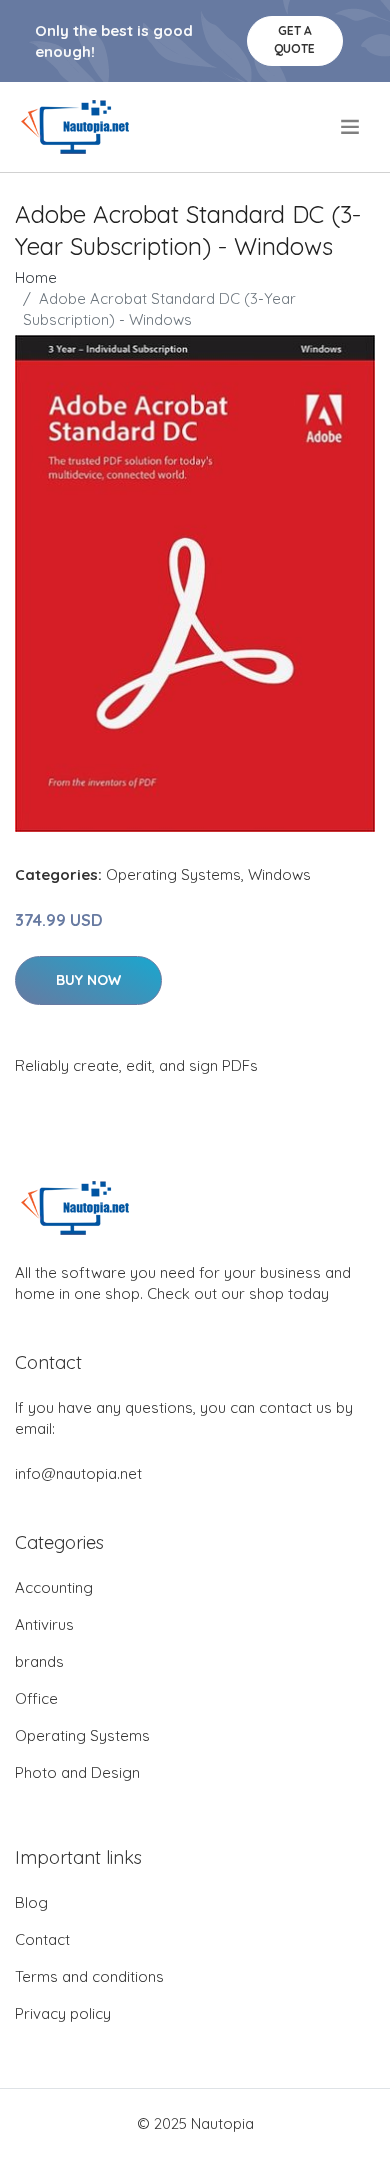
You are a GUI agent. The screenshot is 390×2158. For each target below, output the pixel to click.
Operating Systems (173, 874)
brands (39, 1661)
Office (36, 1698)
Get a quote (294, 39)
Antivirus (44, 1624)
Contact (42, 1939)
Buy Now (88, 980)
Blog (31, 1902)
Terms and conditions (89, 1976)
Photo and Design (77, 1772)
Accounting (54, 1587)
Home (36, 277)
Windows (279, 874)
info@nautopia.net (78, 1473)
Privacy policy (63, 2013)
